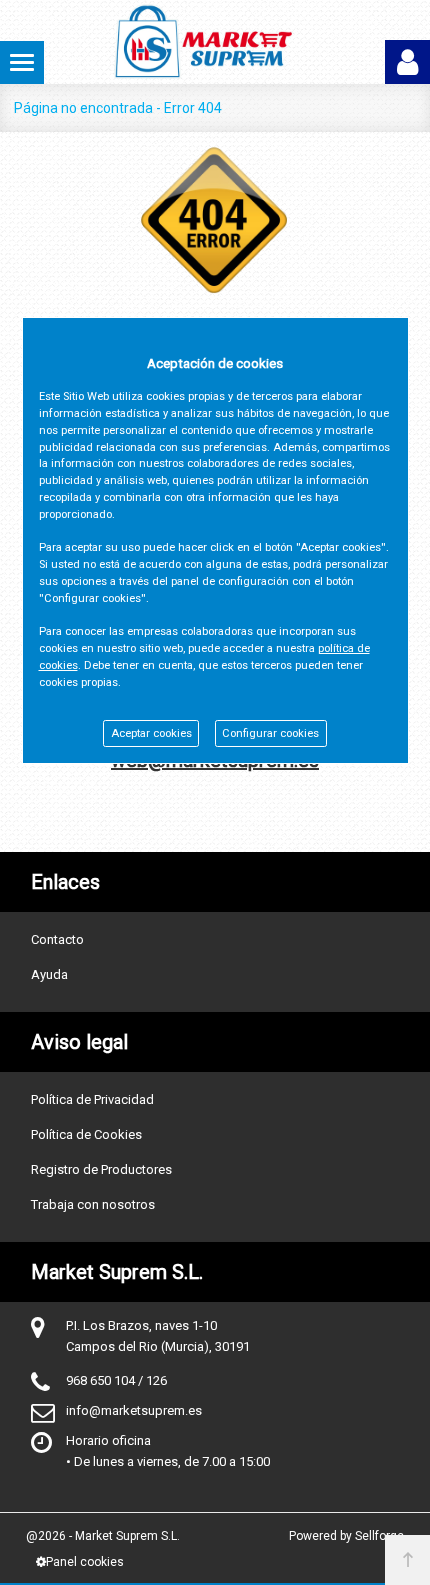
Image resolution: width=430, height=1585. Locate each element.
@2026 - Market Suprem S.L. (103, 1536)
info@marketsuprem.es (134, 1410)
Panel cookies (85, 1562)
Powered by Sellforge (346, 1536)
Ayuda (49, 974)
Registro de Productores (101, 1169)
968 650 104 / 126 (116, 1380)
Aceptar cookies (151, 733)
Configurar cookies (270, 733)
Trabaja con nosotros (93, 1204)
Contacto (57, 939)
